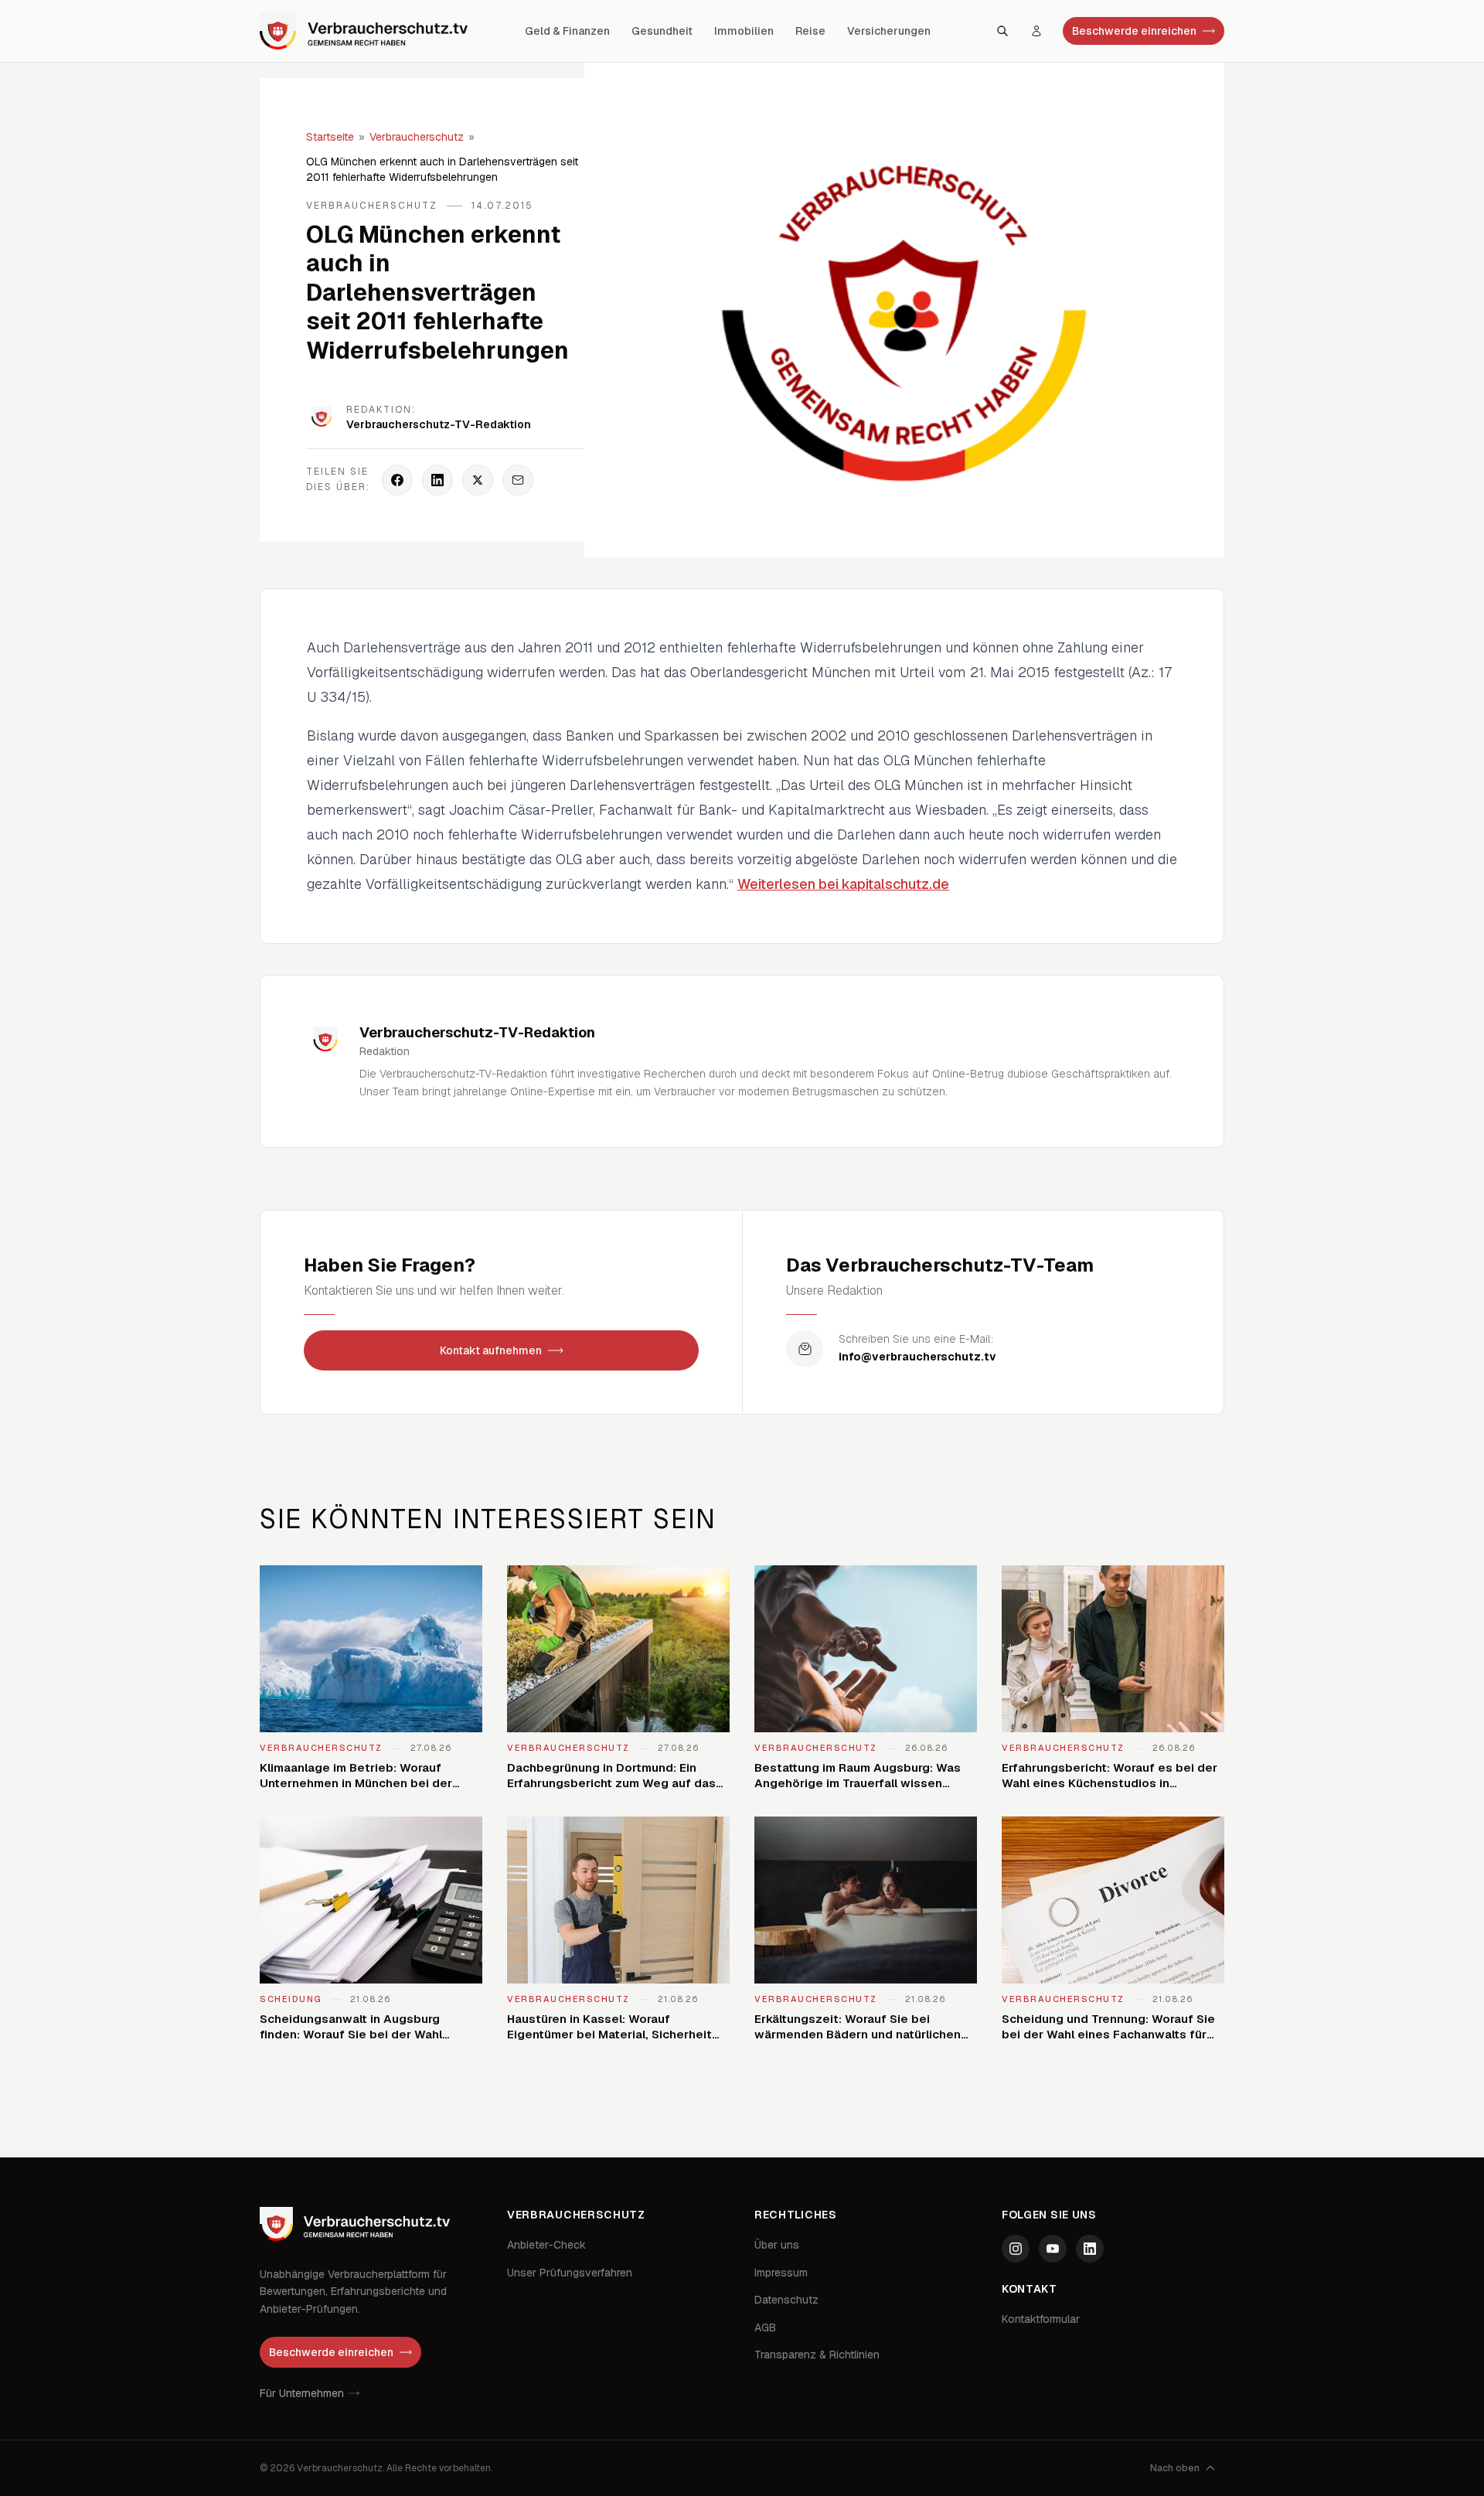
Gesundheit (662, 31)
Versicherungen (889, 31)
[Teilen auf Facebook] (397, 480)
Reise (810, 31)
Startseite (330, 137)
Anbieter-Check (546, 2245)
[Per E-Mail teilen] (518, 480)
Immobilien (744, 31)
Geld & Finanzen (567, 31)
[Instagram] (1016, 2249)
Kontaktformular (1041, 2319)
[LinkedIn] (1090, 2249)
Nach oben (1175, 2468)
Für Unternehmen (302, 2393)
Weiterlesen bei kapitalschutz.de (843, 884)
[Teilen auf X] (478, 480)
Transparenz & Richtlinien (817, 2355)
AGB (765, 2327)
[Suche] (1002, 31)
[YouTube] (1053, 2249)
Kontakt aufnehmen (491, 1350)
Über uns (777, 2245)
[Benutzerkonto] (1036, 31)
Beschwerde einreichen (1134, 31)
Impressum (781, 2273)
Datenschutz (786, 2300)
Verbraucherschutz (417, 137)
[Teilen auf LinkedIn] (437, 480)
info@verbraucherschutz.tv (917, 1357)
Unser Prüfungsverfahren (570, 2273)
